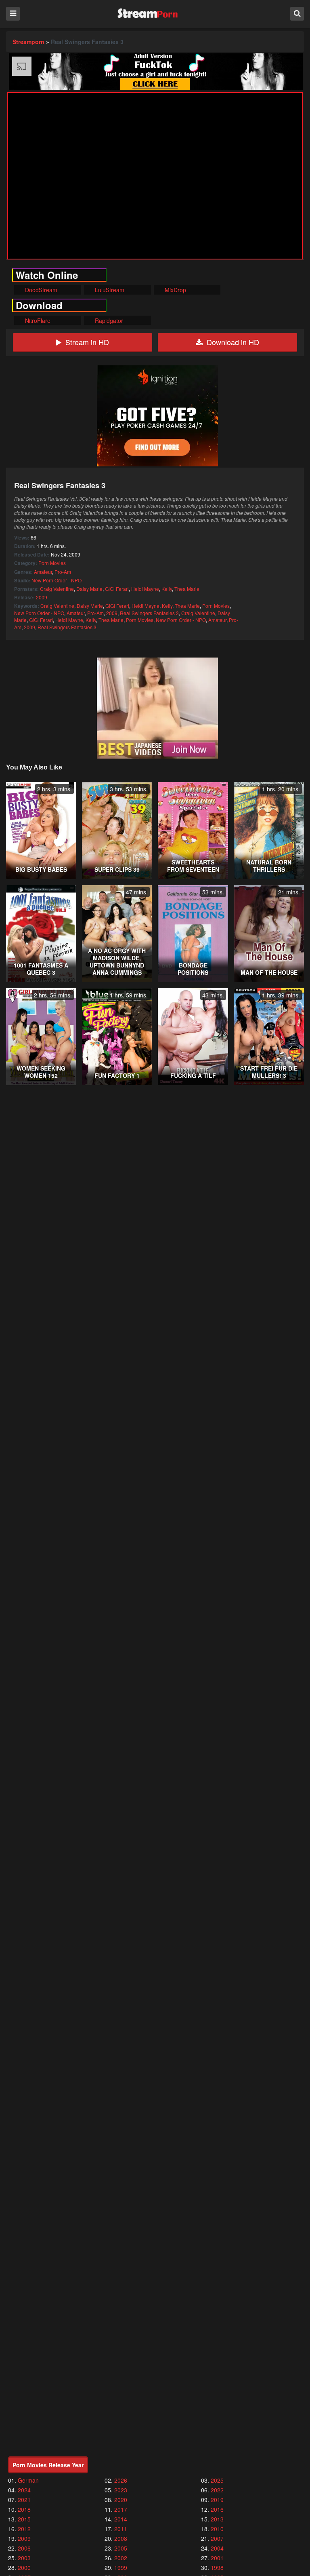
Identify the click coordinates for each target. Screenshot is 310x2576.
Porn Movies (52, 563)
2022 (217, 2490)
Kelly (167, 589)
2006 (24, 2548)
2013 (217, 2519)
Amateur (43, 572)
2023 (121, 2490)
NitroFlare (37, 320)
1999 (121, 2568)
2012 (24, 2529)
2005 (121, 2548)
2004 (217, 2548)
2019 (217, 2500)
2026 (121, 2480)
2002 (121, 2558)
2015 (24, 2519)
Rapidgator (108, 320)
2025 (217, 2480)
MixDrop (175, 290)
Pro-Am (63, 572)
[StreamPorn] (148, 14)
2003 (24, 2558)
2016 (217, 2509)
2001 (217, 2558)
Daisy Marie (89, 589)
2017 (121, 2509)
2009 (42, 597)
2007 (217, 2538)
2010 (217, 2529)
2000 (24, 2568)
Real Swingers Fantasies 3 (149, 613)
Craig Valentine (57, 589)
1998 (217, 2568)
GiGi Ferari (117, 589)
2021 (24, 2500)
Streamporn (28, 42)
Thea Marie (187, 589)
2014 (121, 2519)
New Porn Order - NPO (57, 580)
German (28, 2480)
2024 (24, 2490)
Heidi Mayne (145, 589)
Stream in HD (87, 342)
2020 (121, 2500)
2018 (24, 2509)
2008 (121, 2538)
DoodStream (40, 290)
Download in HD (233, 342)
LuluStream (109, 290)
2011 (121, 2529)
